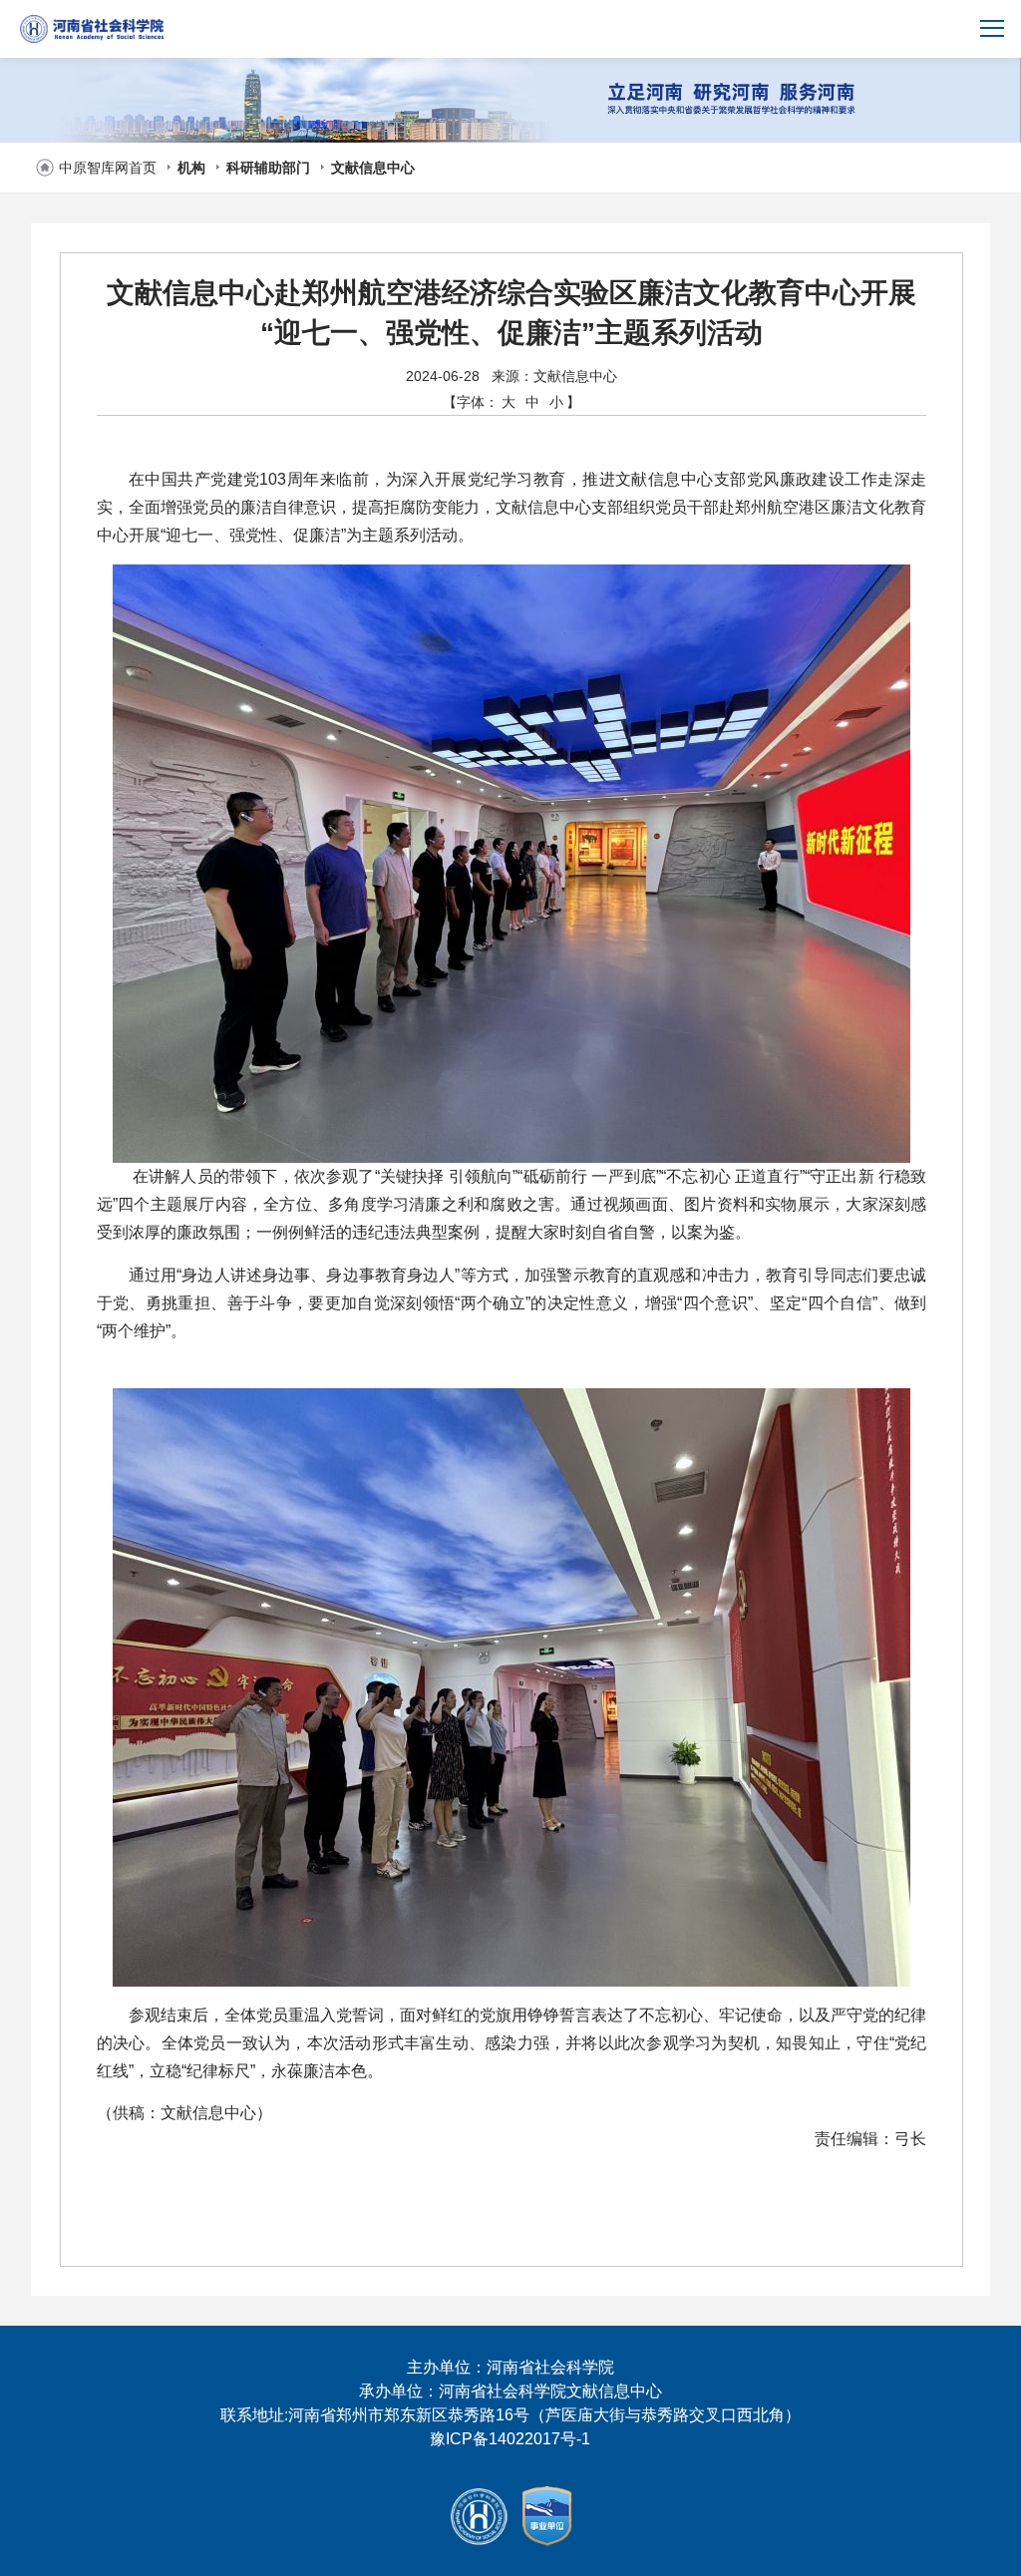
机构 (191, 168)
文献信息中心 (373, 168)
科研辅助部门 (268, 168)
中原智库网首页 (108, 168)
